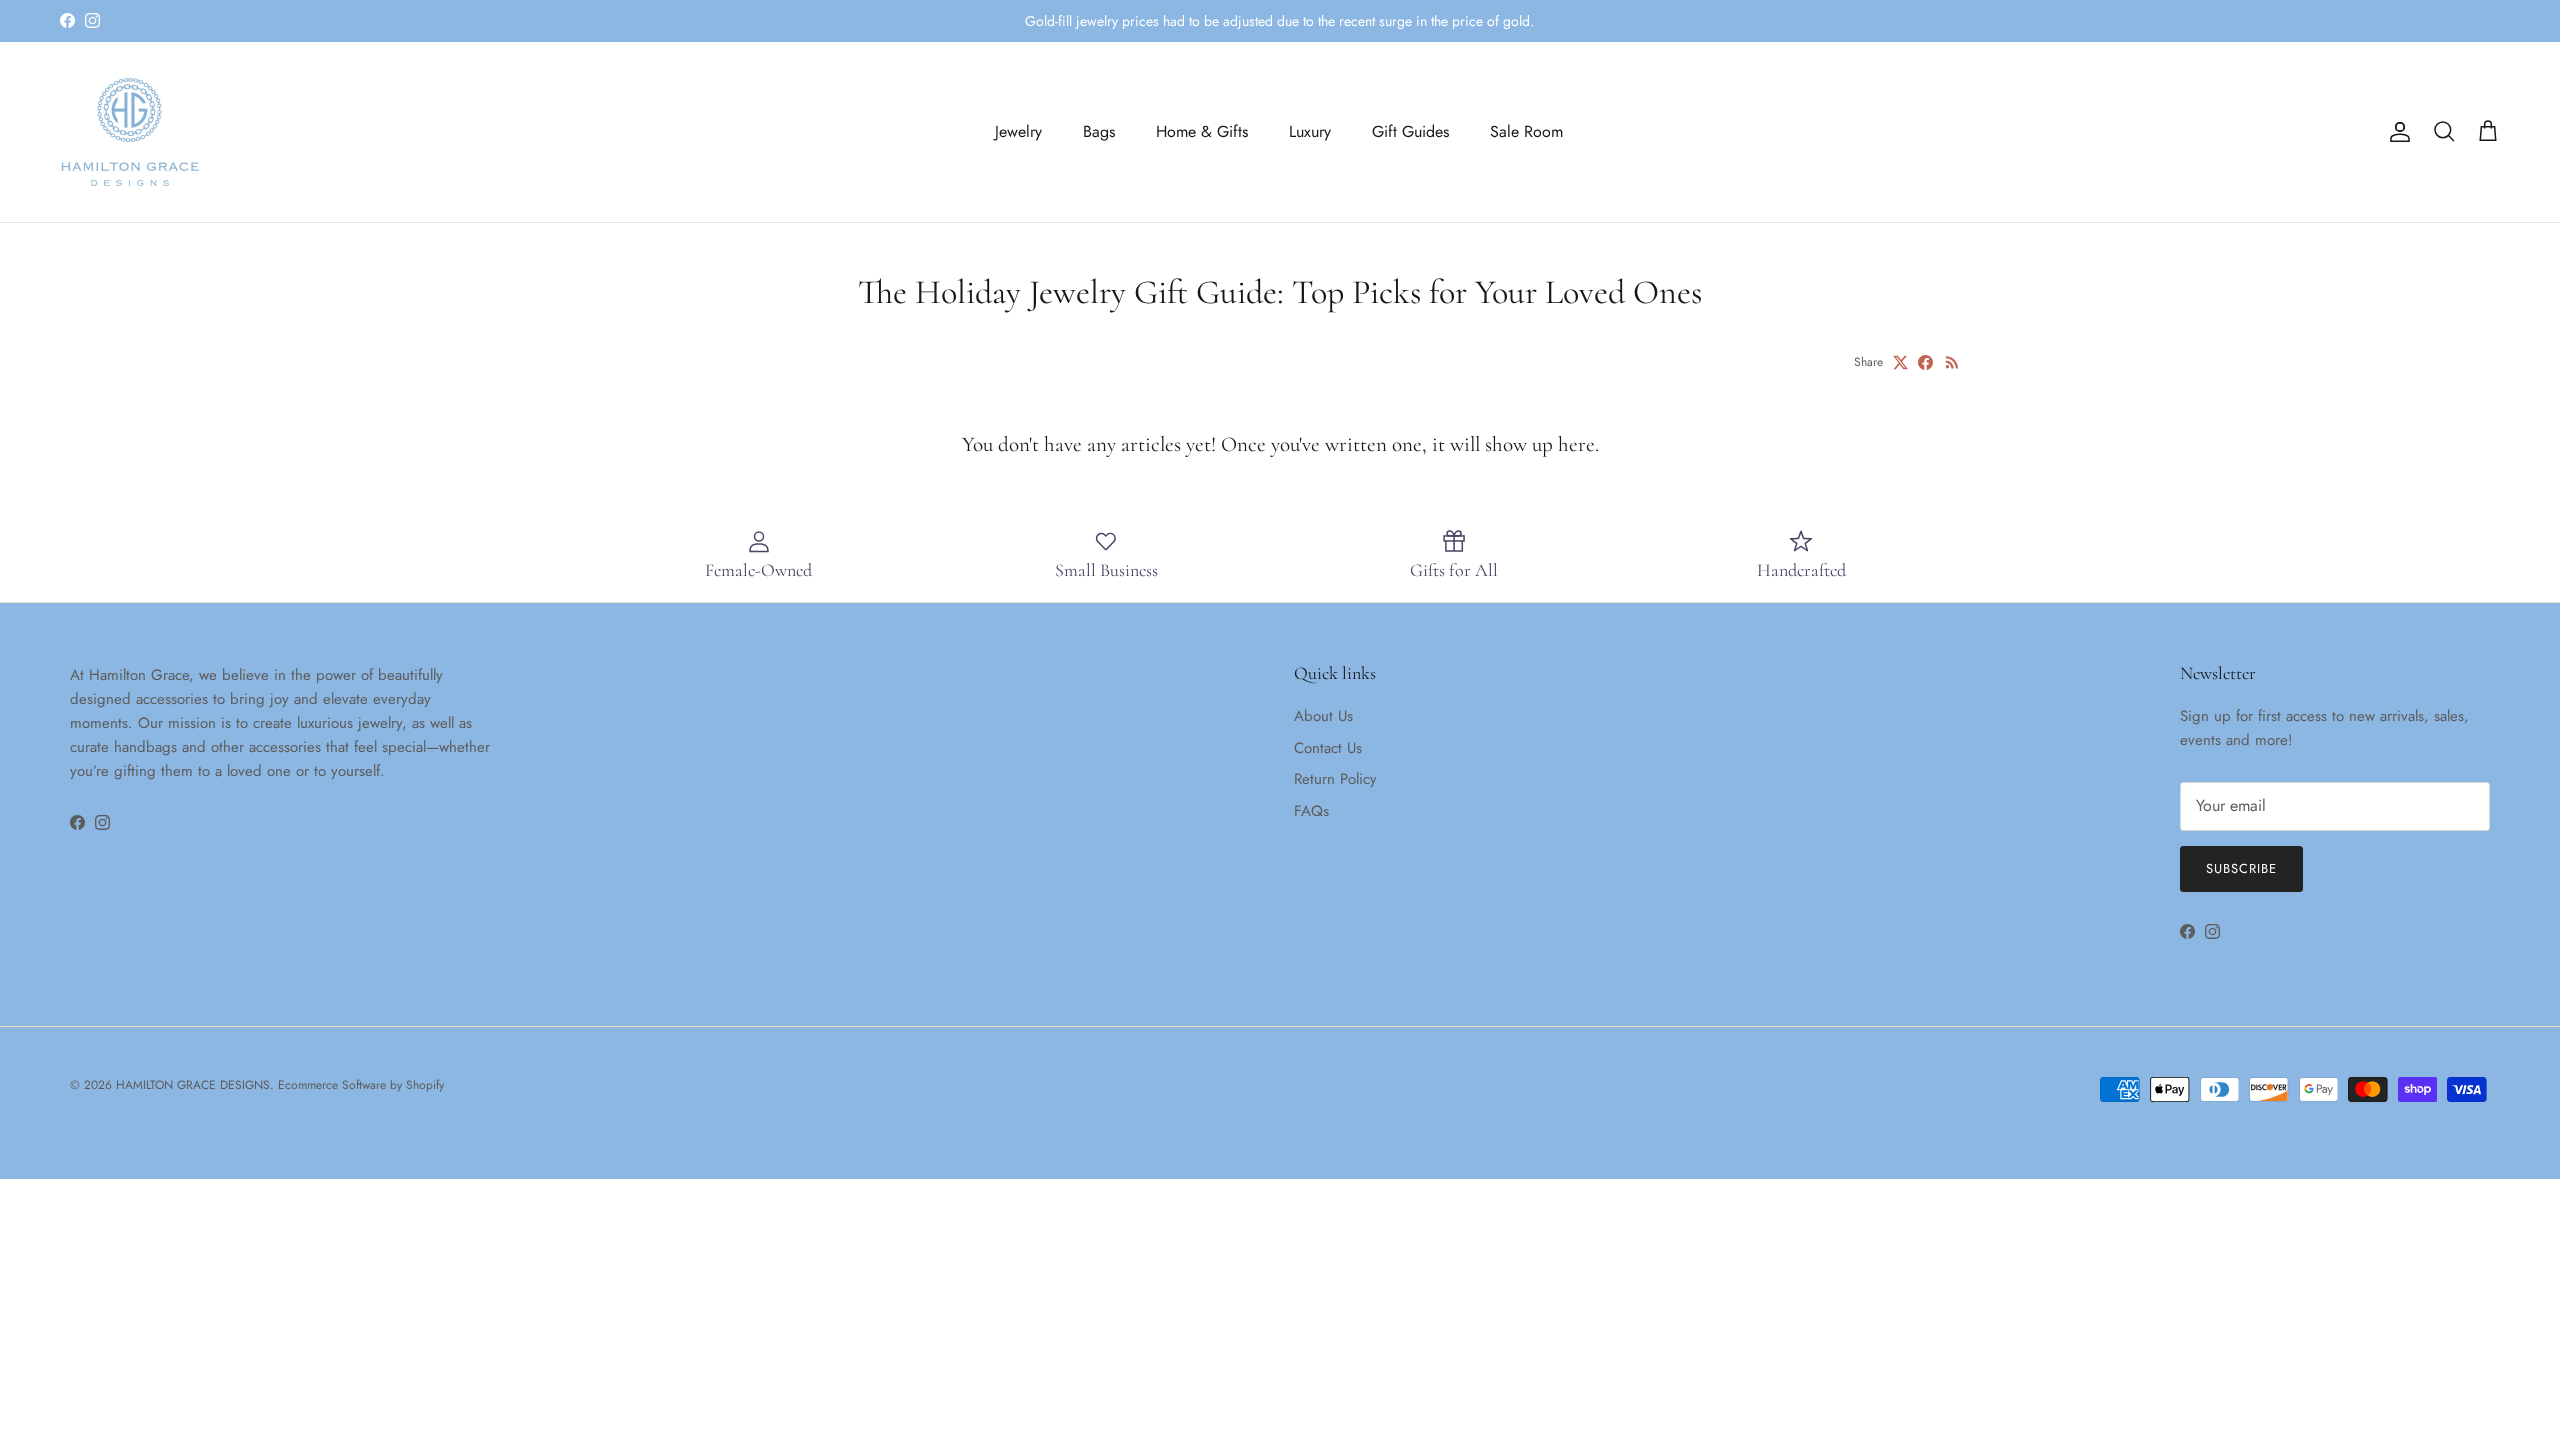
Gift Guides (1410, 131)
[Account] (2396, 132)
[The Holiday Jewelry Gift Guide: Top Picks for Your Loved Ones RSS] (1952, 362)
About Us (1323, 716)
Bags (1099, 131)
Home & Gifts (1202, 131)
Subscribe (2241, 868)
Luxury (1310, 131)
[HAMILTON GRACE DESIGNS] (130, 132)
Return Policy (1335, 779)
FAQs (1311, 811)
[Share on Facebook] (1925, 362)
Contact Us (1328, 748)
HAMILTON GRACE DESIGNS (193, 1085)
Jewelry (1018, 131)
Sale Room (1526, 131)
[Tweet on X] (1900, 362)
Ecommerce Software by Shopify (361, 1085)
